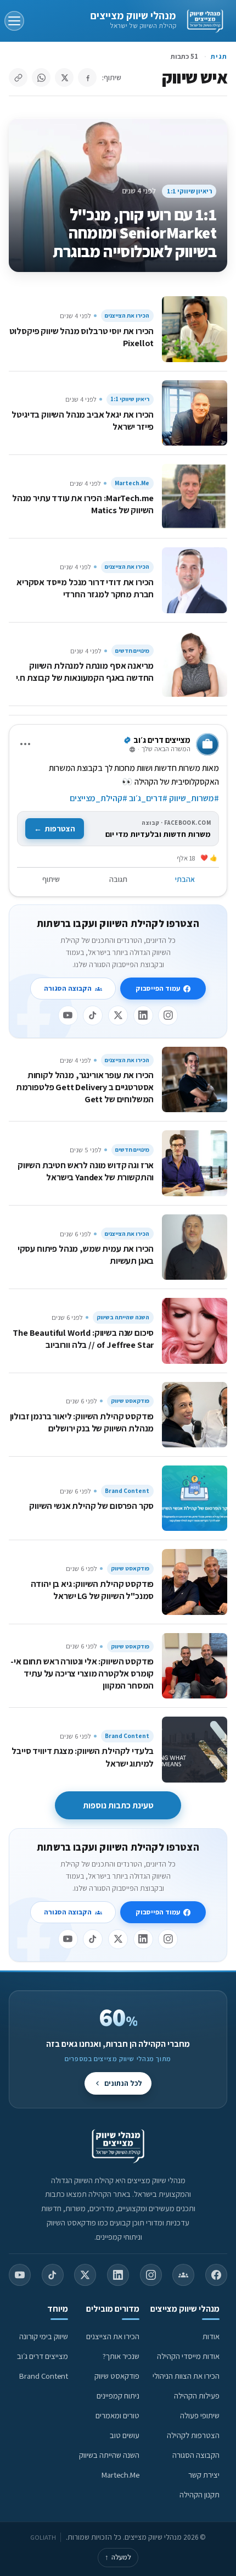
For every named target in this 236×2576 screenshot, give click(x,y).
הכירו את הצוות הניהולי (186, 2376)
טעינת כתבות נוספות (118, 1805)
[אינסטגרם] (168, 1015)
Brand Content (127, 1491)
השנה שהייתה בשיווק (123, 1317)
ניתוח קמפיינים (118, 2395)
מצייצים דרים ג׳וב (43, 2356)
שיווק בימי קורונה (44, 2336)
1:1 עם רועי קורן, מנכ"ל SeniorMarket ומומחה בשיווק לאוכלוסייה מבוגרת (134, 233)
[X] (118, 1015)
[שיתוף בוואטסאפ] (41, 77)
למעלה (118, 2557)
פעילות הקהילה (197, 2395)
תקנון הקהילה (200, 2494)
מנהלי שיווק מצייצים (133, 15)
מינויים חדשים (132, 651)
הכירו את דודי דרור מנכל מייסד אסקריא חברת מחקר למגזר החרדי (85, 588)
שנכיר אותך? (121, 2356)
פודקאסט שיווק (130, 1401)
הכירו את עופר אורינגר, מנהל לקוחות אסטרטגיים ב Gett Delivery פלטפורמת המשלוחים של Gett (85, 1087)
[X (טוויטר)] (85, 2275)
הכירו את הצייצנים (127, 315)
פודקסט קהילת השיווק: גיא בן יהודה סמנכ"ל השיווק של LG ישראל (92, 1590)
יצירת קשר (204, 2475)
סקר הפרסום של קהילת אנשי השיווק (91, 1506)
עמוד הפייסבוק (158, 988)
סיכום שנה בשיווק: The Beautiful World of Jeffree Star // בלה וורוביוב (83, 1339)
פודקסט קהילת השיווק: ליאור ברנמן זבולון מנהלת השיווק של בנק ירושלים (82, 1422)
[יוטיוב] (68, 1015)
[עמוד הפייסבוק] (216, 2275)
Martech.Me (132, 483)
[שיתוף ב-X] (64, 77)
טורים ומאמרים (117, 2415)
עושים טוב (125, 2435)
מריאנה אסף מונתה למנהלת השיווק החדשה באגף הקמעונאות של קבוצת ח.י (85, 671)
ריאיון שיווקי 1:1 (189, 191)
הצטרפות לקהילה (193, 2435)
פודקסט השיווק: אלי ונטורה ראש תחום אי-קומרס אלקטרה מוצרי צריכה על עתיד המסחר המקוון (82, 1673)
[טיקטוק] (93, 1015)
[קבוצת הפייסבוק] (183, 2275)
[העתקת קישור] (18, 77)
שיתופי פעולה (200, 2415)
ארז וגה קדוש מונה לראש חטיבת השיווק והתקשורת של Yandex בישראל (86, 1171)
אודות (211, 2336)
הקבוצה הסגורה (68, 988)
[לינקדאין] (143, 1015)
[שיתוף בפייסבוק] (87, 77)
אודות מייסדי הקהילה (188, 2356)
